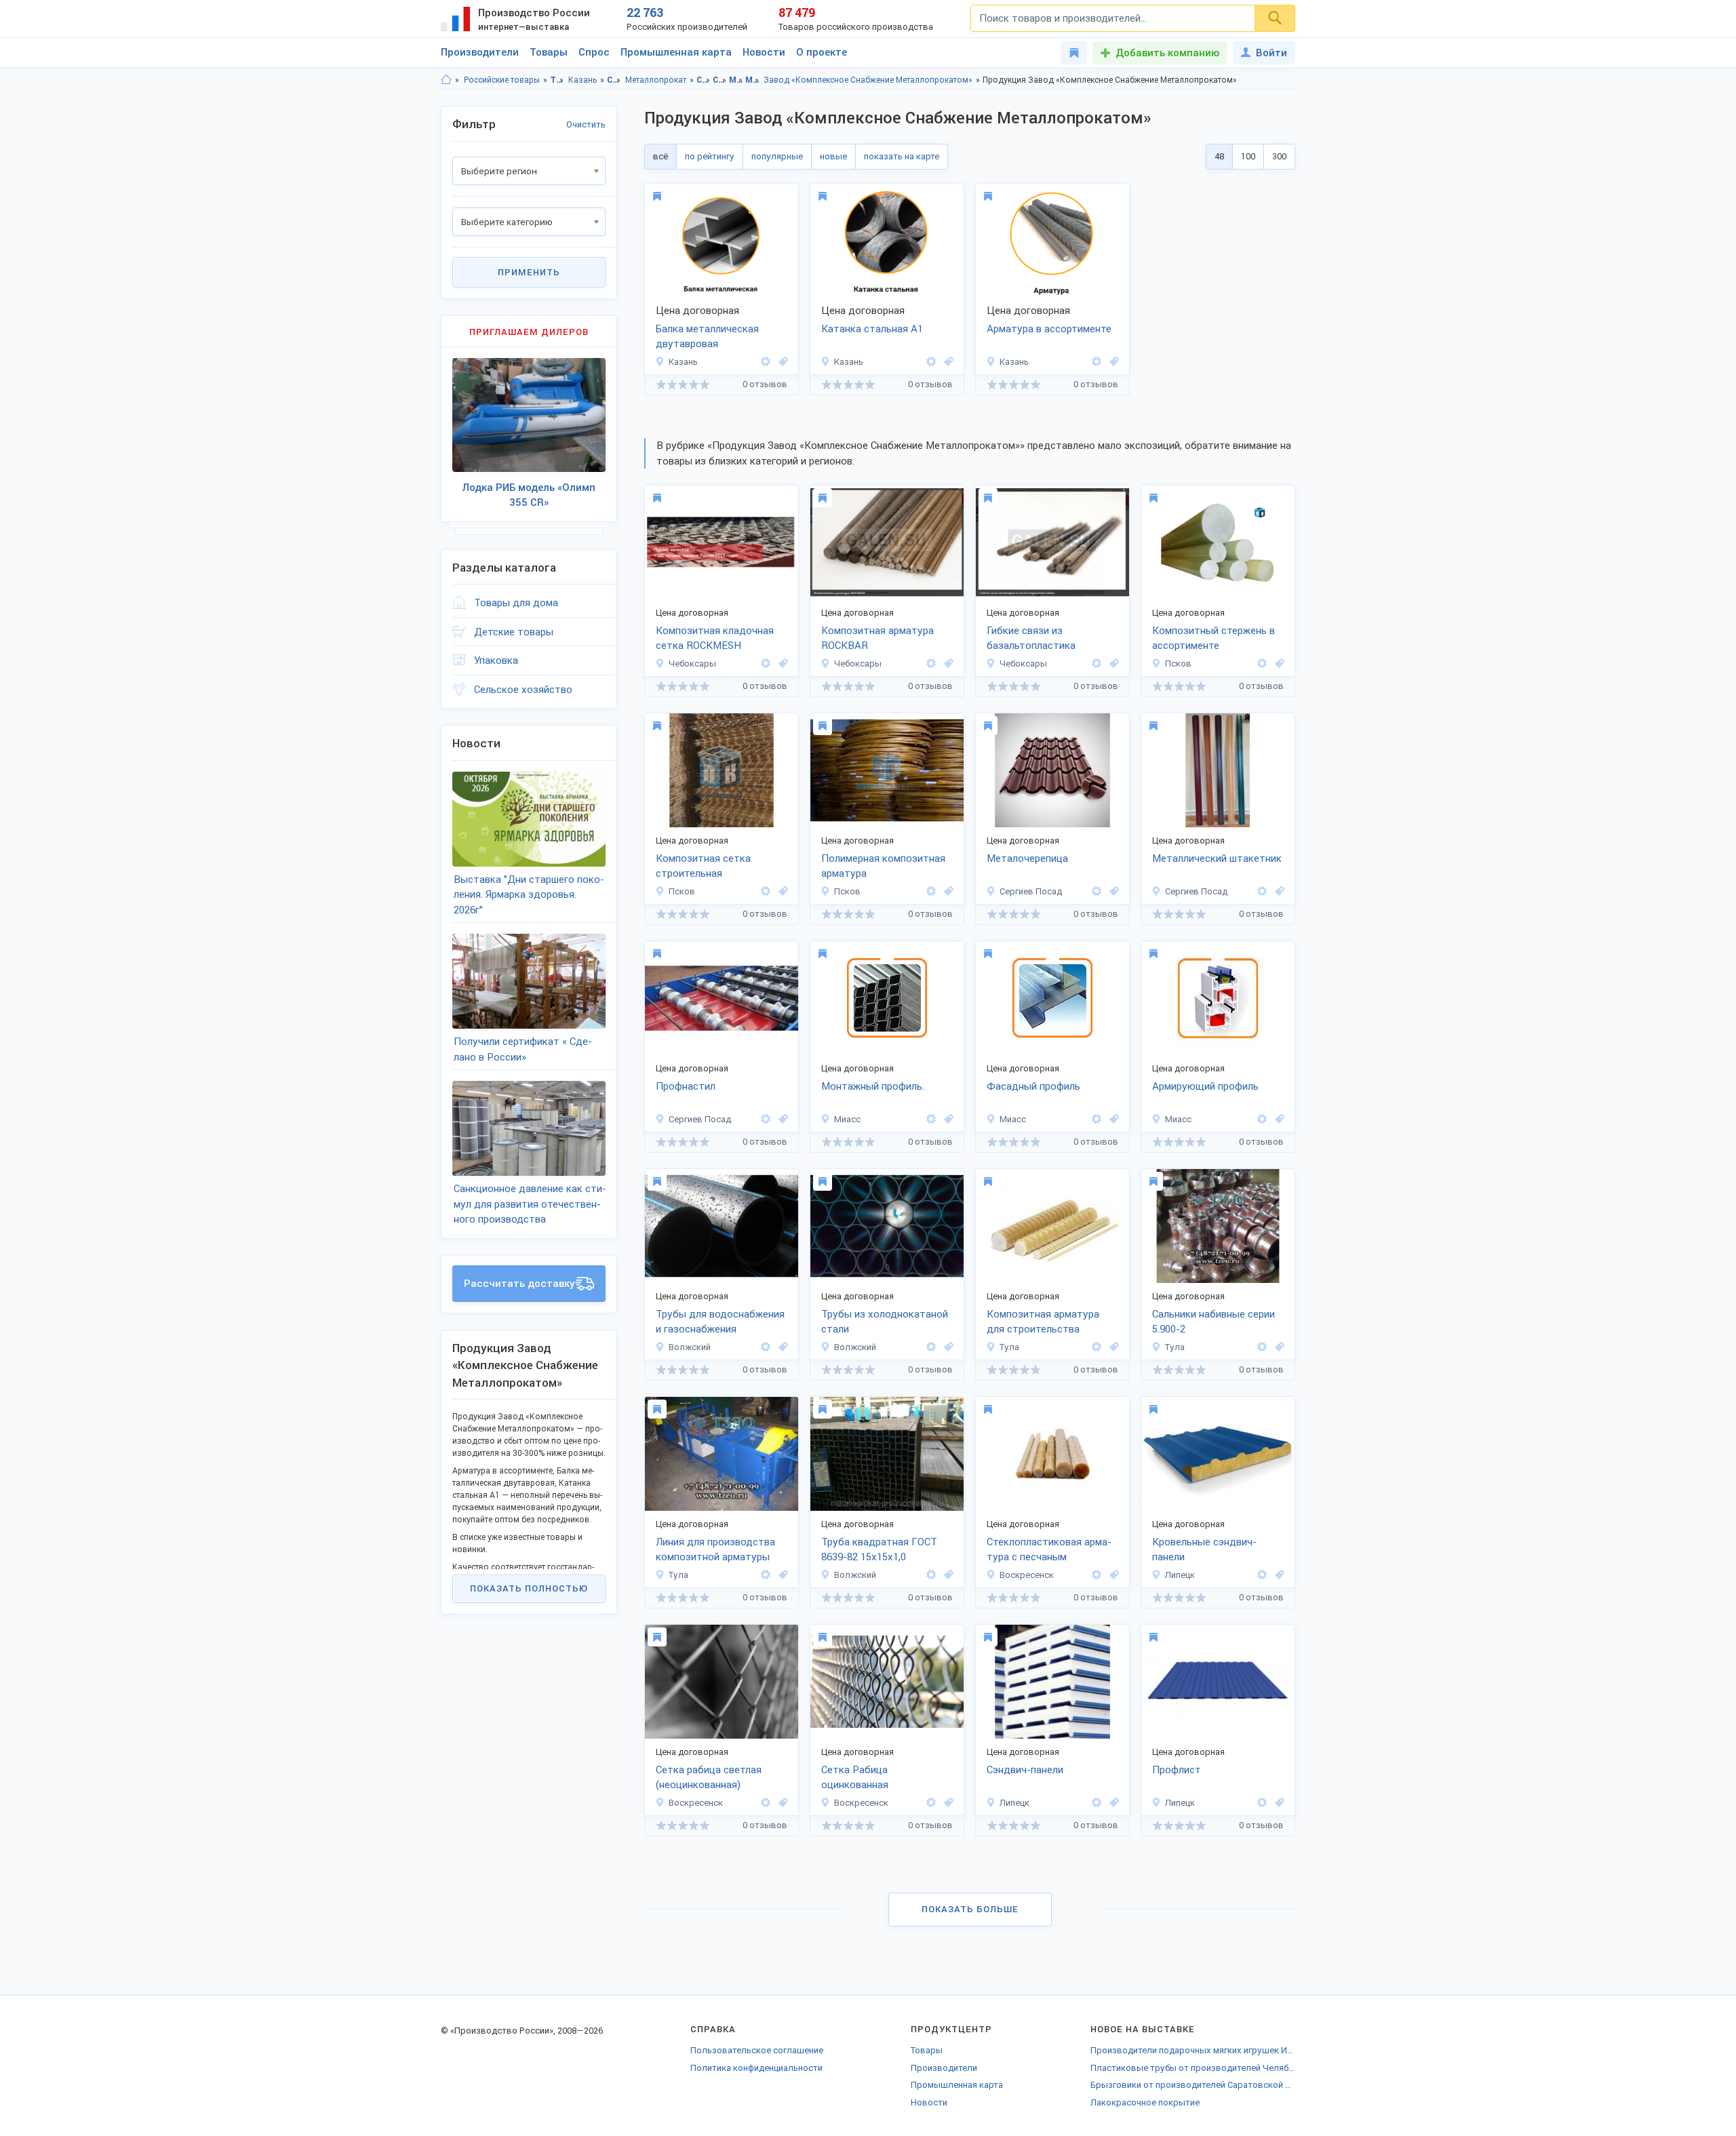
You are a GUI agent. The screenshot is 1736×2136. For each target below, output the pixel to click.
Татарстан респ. (557, 80)
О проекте (822, 52)
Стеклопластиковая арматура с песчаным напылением (1049, 1551)
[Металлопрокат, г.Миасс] (947, 1119)
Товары (549, 52)
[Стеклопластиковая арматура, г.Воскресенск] (1112, 1575)
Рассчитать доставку (519, 1284)
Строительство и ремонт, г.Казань (720, 80)
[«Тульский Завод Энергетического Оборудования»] (1097, 1347)
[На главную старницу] (446, 80)
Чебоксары (692, 664)
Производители (480, 52)
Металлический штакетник (1217, 858)
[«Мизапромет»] (931, 1119)
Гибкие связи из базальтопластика (1031, 638)
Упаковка (496, 660)
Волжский (690, 1347)
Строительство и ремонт (614, 80)
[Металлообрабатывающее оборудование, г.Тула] (781, 1575)
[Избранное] (1074, 53)
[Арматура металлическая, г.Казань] (947, 362)
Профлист (1177, 1770)
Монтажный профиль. (873, 1086)
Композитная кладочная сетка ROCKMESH (715, 638)
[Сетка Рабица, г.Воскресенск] (781, 1803)
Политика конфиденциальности (756, 2068)
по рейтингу (710, 156)
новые (833, 156)
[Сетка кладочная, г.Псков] (781, 891)
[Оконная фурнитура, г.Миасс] (1278, 1119)
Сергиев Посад (1031, 891)
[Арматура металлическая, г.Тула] (1112, 1347)
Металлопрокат (656, 80)
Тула (1009, 1347)
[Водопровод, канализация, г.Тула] (1278, 1347)
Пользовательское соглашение (757, 2050)
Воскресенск (1027, 1575)
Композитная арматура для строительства (1043, 1322)
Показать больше (970, 1909)
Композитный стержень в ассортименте (1214, 638)
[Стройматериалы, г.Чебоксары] (947, 664)
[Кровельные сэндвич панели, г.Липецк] (1278, 1575)
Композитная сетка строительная (703, 866)
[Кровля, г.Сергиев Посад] (1112, 891)
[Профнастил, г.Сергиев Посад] (781, 1119)
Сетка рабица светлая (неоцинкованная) (709, 1778)
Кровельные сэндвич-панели (1204, 1550)
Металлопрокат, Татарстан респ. (736, 80)
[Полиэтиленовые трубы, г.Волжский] (781, 1347)
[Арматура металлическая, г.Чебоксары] (781, 664)
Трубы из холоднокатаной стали (885, 1322)
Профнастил (686, 1086)
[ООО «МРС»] (1262, 1575)
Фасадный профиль (1033, 1086)
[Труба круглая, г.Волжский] (947, 1347)
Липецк (1180, 1575)
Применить (529, 272)
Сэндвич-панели (1025, 1770)
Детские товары (514, 632)
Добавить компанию (1167, 53)
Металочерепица (1027, 858)
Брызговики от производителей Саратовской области (1193, 2085)
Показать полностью (529, 1588)
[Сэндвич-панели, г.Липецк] (1112, 1803)
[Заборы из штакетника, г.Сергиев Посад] (1278, 891)
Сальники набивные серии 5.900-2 (1214, 1322)
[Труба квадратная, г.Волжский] (947, 1575)
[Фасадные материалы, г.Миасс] (1112, 1119)
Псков (1178, 664)
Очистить (586, 124)
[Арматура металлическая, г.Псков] (947, 891)
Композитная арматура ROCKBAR (877, 638)
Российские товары (502, 80)
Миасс (847, 1119)
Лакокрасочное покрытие (1145, 2102)
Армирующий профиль (1205, 1086)
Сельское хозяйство (523, 690)
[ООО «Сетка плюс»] (1097, 1575)
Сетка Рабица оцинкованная (855, 1778)
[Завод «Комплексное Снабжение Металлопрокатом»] (766, 362)
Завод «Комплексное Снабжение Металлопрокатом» (868, 80)
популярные (777, 156)
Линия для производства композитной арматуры (715, 1550)
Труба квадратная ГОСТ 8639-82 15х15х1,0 (879, 1550)
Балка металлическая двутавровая (707, 337)
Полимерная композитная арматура (883, 866)
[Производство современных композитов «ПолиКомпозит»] (1262, 664)
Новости (764, 52)
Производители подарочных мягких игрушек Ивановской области (1193, 2050)
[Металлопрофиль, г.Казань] (781, 362)
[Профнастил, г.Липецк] (1278, 1803)
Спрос (594, 52)
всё (660, 156)
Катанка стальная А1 (872, 329)
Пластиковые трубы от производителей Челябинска (1193, 2068)
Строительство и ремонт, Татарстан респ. (704, 80)
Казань (583, 80)
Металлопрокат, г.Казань (752, 80)
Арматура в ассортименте (1049, 329)
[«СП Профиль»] (1097, 891)
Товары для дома (516, 603)
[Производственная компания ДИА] (766, 1347)
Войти (1271, 53)
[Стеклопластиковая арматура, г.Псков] (1278, 664)
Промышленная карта (676, 52)
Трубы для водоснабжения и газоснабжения (720, 1322)
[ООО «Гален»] (766, 664)
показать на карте (902, 156)
